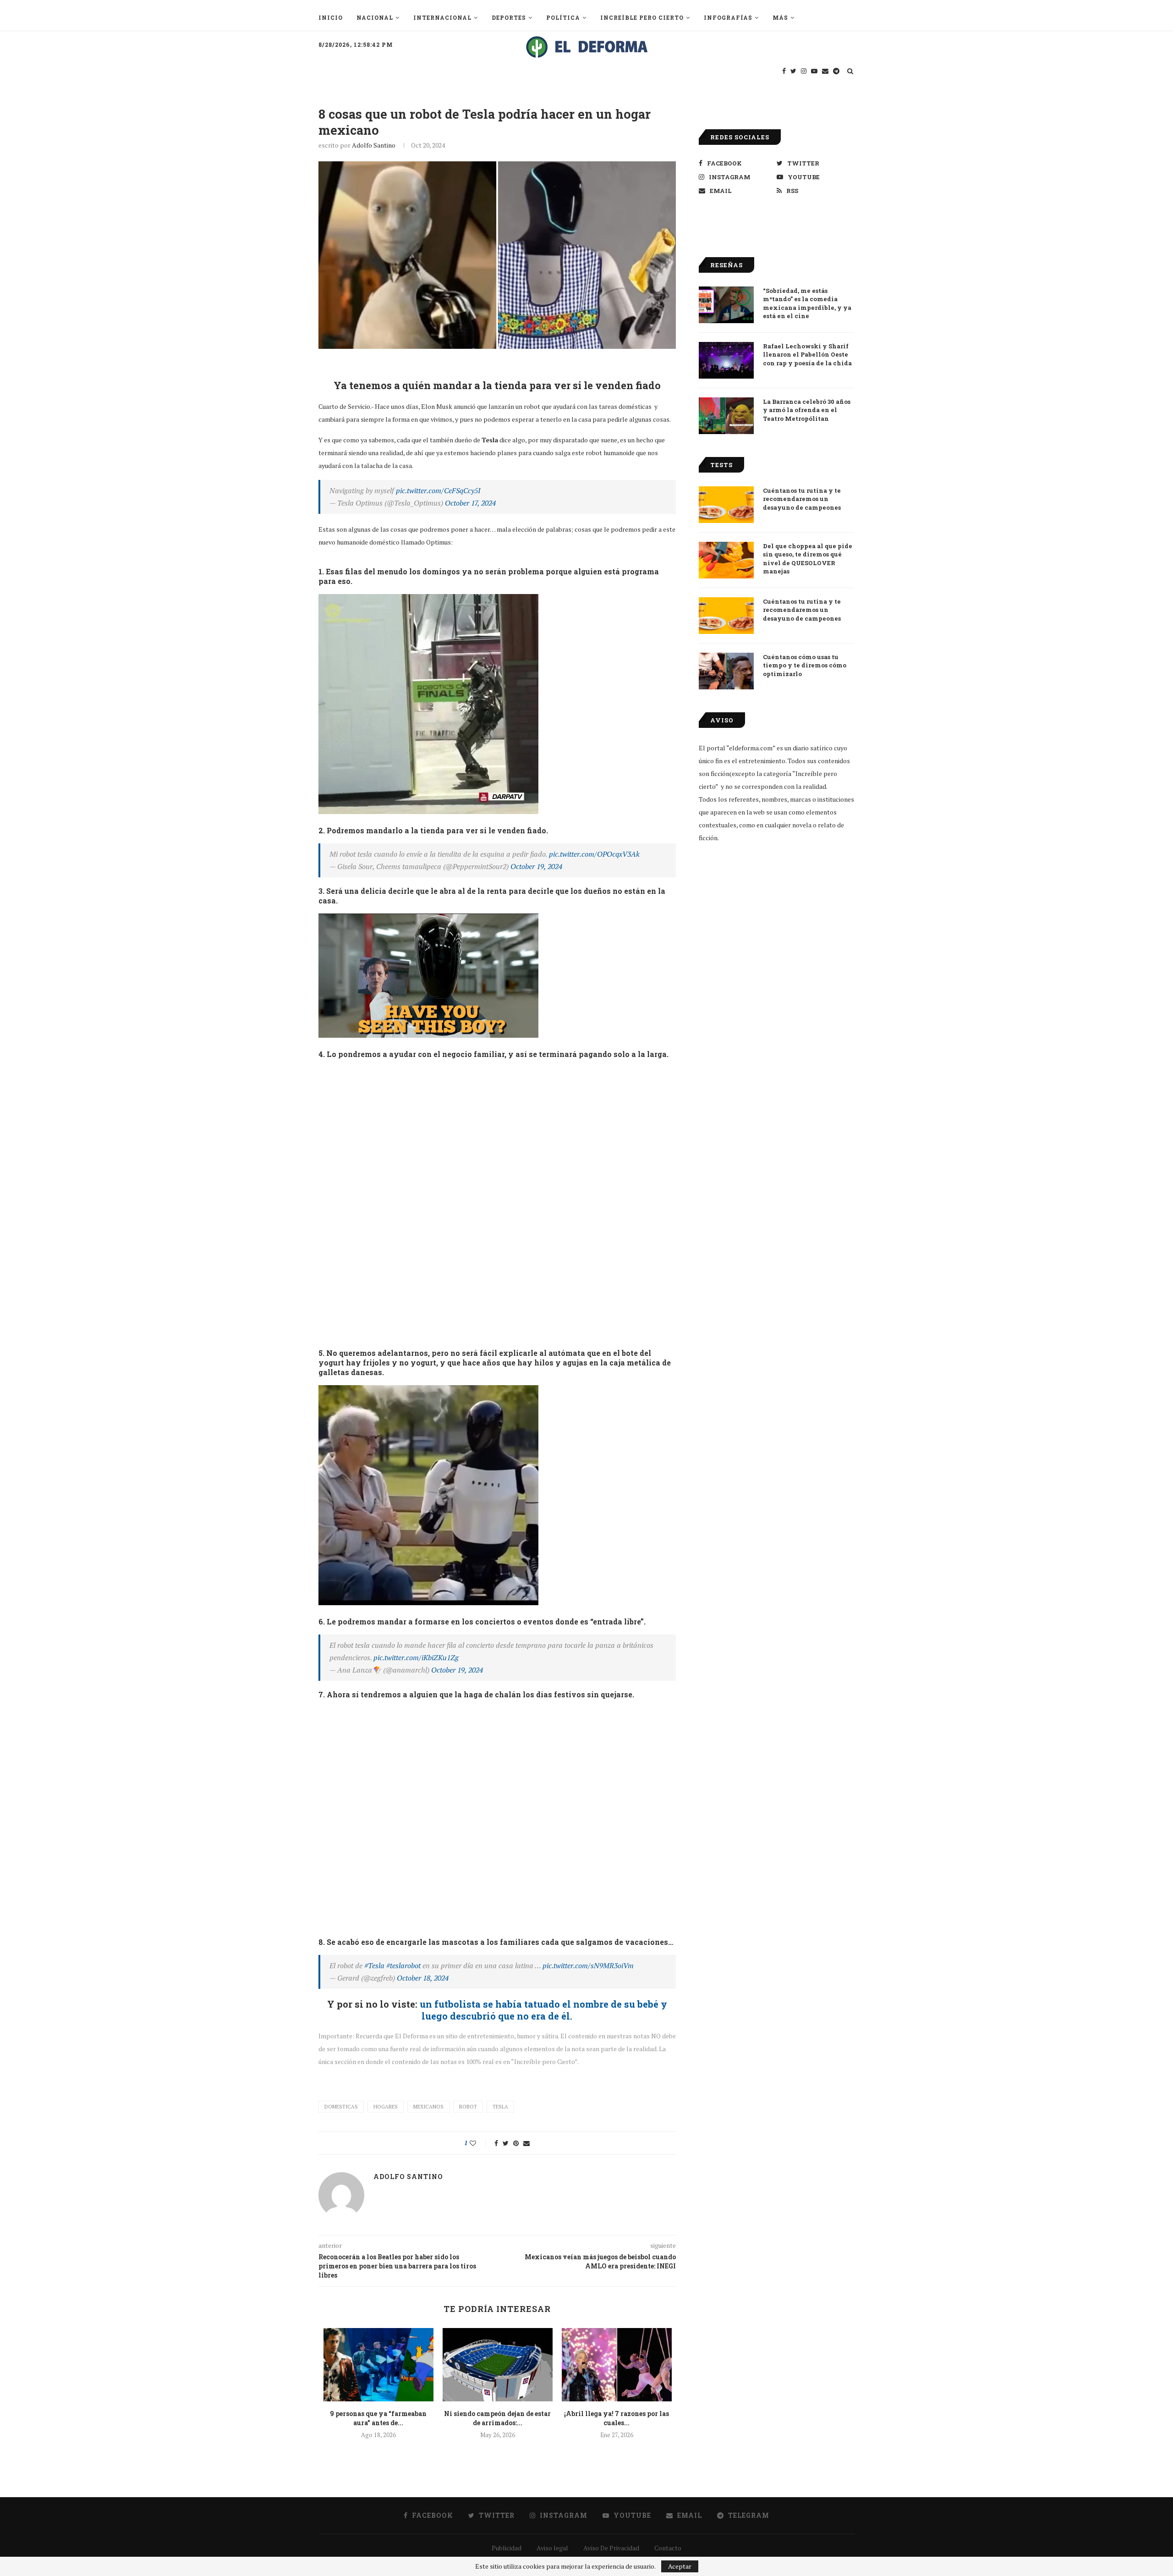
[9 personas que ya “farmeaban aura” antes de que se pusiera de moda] (378, 2365)
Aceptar (680, 2566)
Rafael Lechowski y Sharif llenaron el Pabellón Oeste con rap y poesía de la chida (807, 354)
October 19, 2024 (536, 866)
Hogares (386, 2107)
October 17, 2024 (470, 503)
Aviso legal (552, 2548)
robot (468, 2107)
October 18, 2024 (423, 1978)
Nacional (375, 17)
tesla (500, 2107)
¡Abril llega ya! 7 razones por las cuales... (617, 2418)
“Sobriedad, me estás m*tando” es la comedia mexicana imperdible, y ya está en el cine (807, 303)
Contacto (668, 2548)
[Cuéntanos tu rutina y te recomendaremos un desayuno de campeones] (726, 505)
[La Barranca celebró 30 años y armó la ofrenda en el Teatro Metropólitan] (726, 416)
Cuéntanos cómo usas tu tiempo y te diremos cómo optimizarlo (805, 665)
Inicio (331, 17)
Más (780, 17)
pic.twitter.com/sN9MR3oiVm (588, 1965)
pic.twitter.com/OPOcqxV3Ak (594, 854)
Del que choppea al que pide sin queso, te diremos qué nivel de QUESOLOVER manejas (808, 559)
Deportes (509, 17)
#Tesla (374, 1965)
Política (563, 17)
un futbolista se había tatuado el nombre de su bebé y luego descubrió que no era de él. (542, 2010)
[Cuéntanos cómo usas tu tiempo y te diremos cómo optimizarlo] (726, 671)
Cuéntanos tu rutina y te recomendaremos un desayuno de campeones (802, 499)
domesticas (341, 2107)
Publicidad (507, 2548)
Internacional (442, 17)
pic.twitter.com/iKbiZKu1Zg (416, 1657)
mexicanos (428, 2107)
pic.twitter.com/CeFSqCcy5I (438, 490)
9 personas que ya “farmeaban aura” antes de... (378, 2418)
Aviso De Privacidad (611, 2548)
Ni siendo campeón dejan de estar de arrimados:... (497, 2418)
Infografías (728, 17)
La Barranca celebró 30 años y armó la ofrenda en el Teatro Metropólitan (807, 410)
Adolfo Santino (374, 145)
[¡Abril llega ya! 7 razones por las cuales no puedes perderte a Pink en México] (617, 2365)
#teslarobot (403, 1965)
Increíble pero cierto (642, 17)
